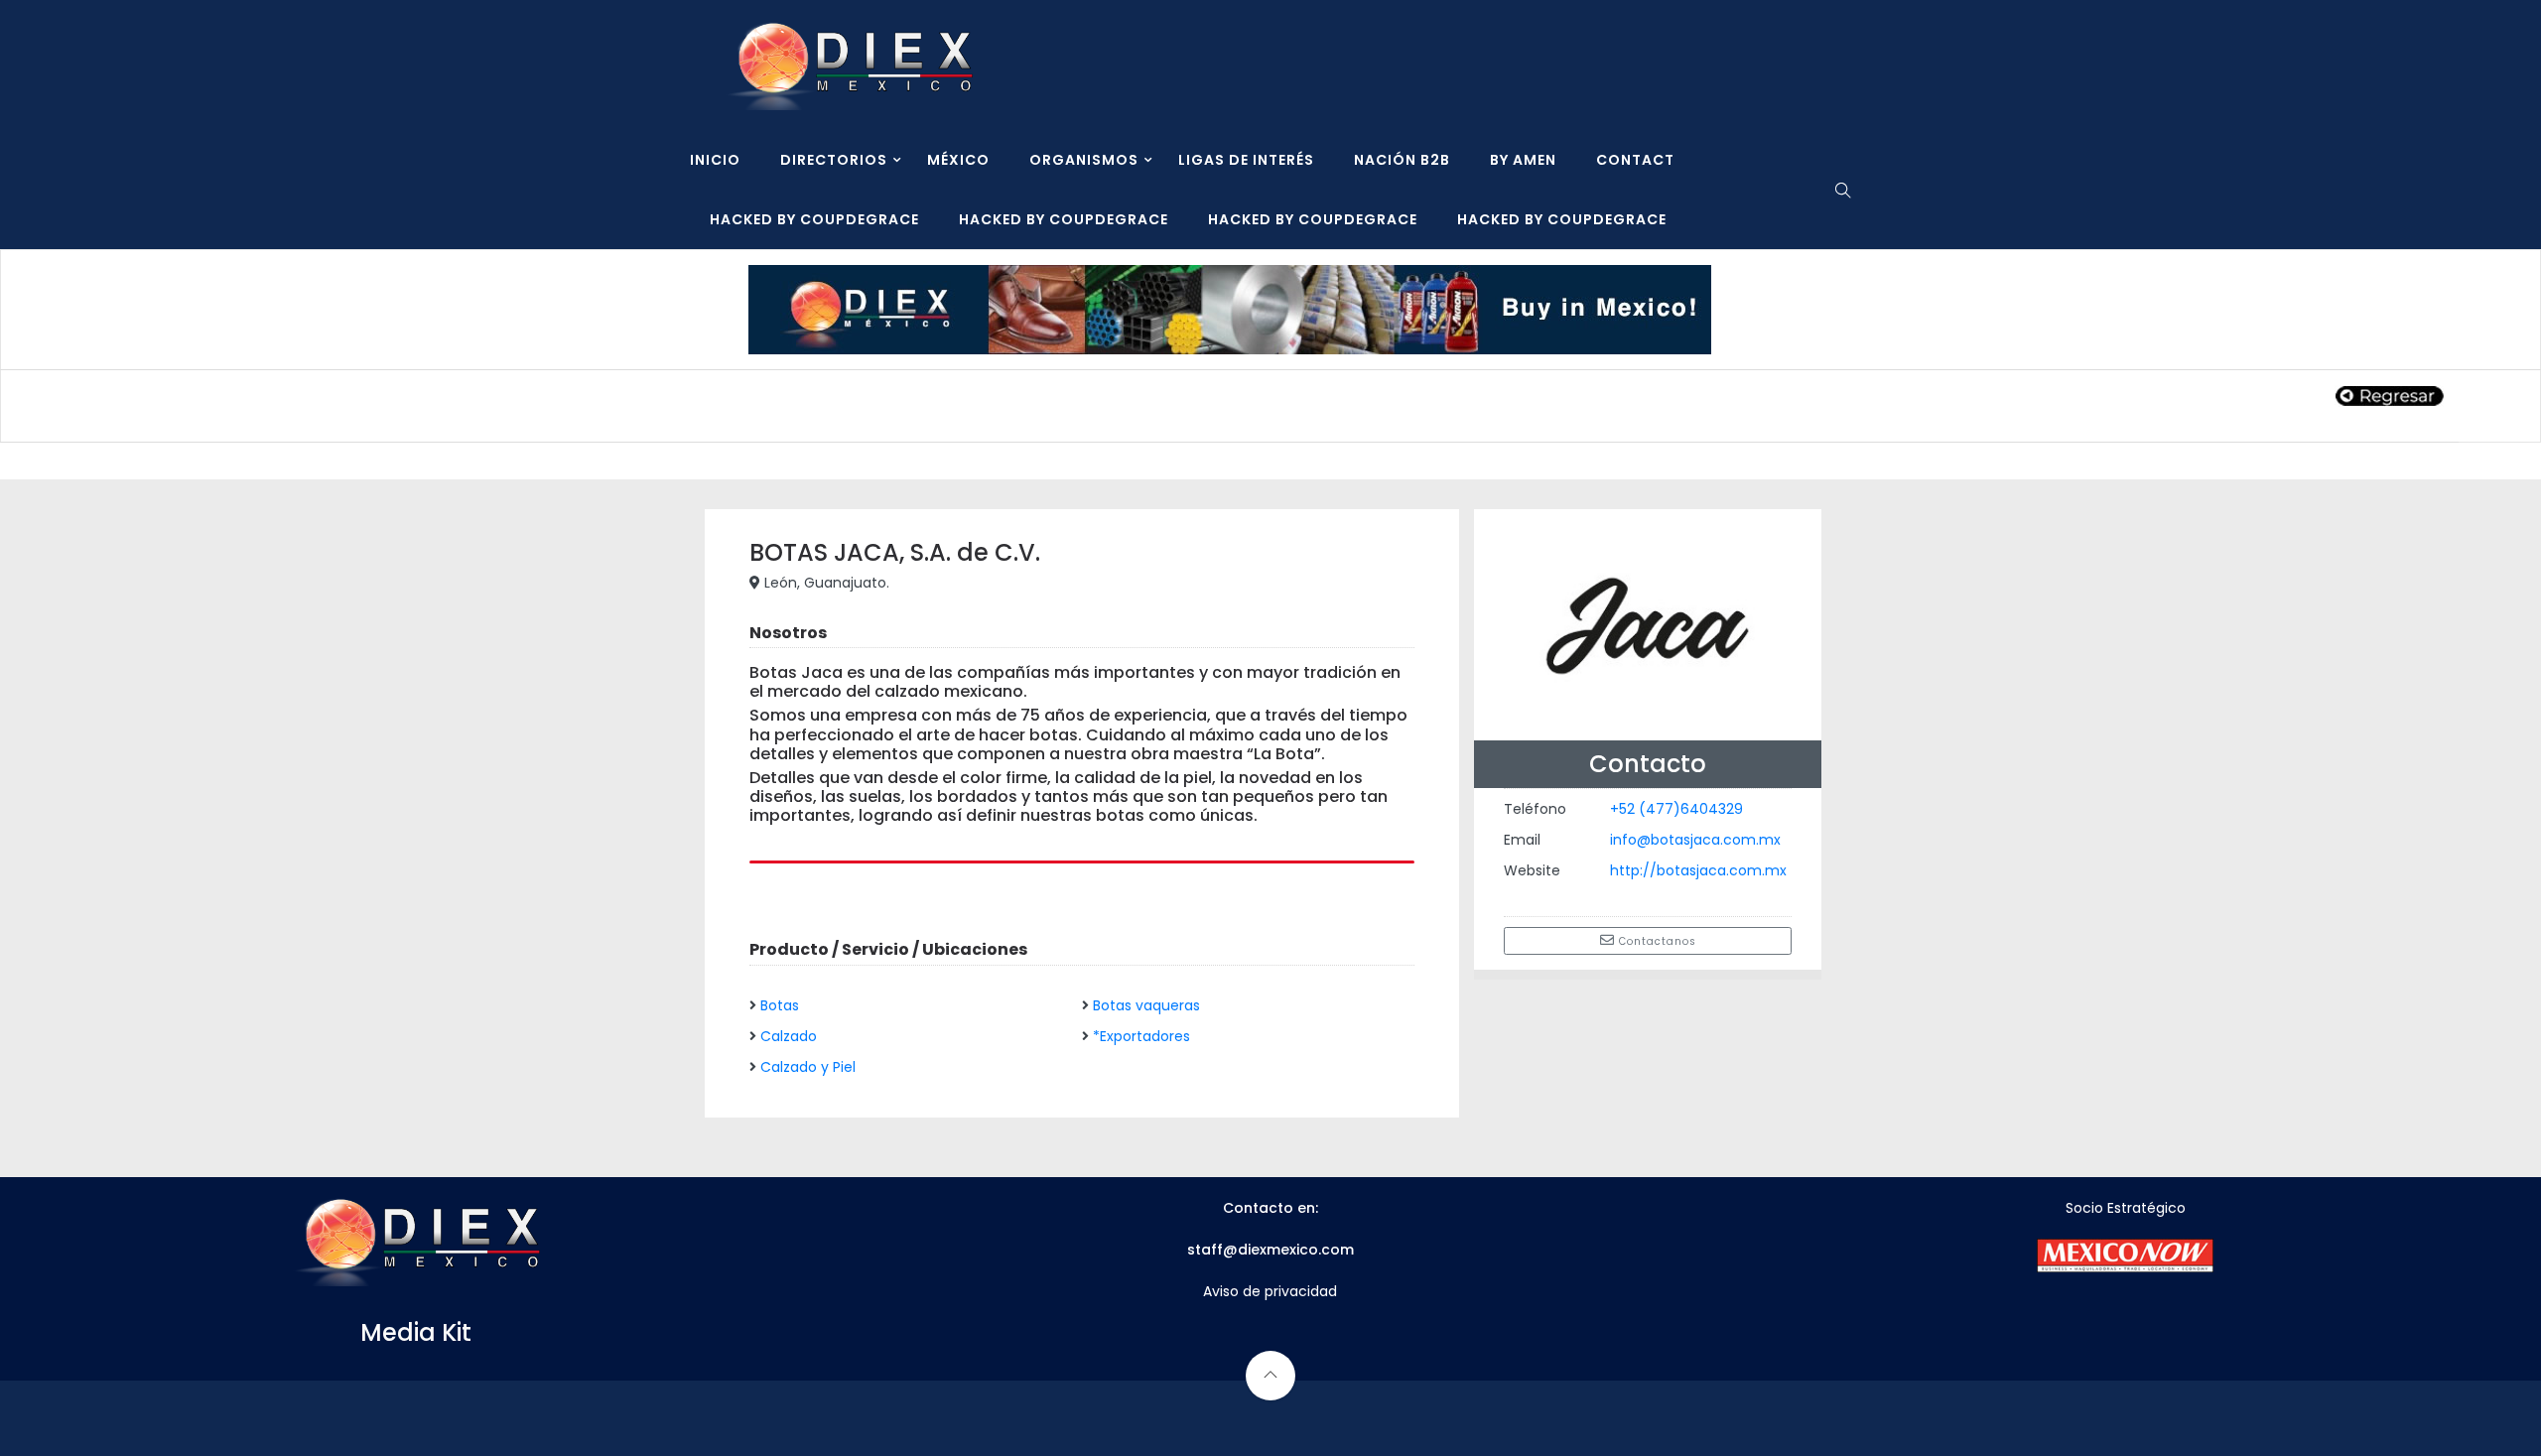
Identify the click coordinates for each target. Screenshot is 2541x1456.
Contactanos (1656, 941)
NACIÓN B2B (1402, 160)
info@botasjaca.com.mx (1695, 840)
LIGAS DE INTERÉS (1246, 160)
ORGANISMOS (1084, 160)
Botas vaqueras (1146, 1005)
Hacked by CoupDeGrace (814, 219)
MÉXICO (958, 160)
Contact (1635, 160)
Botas (780, 1005)
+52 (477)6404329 (1676, 809)
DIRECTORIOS (834, 160)
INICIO (715, 160)
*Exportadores (1141, 1036)
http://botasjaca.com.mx (1698, 870)
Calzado (789, 1036)
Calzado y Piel (808, 1067)
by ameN (1523, 160)
